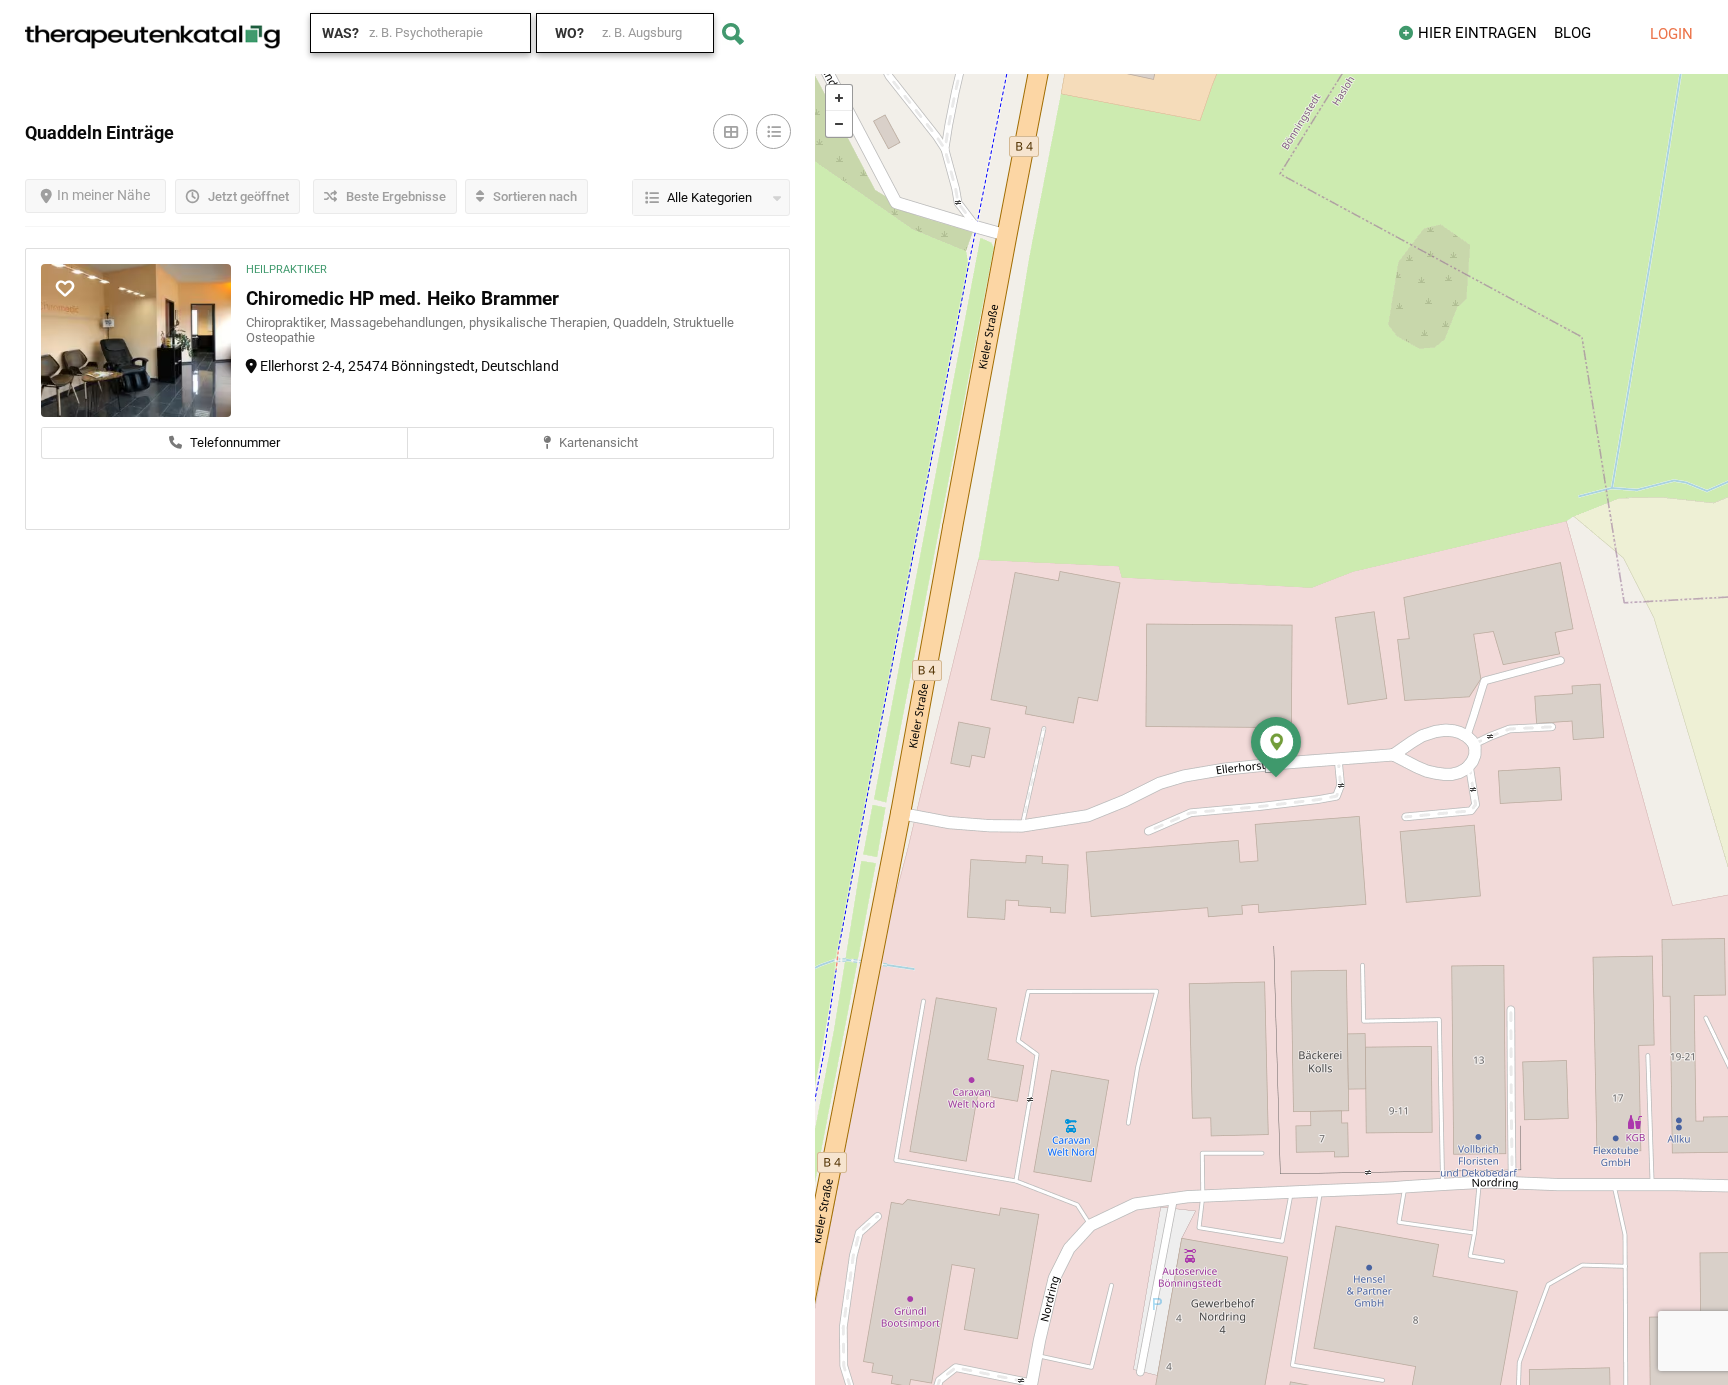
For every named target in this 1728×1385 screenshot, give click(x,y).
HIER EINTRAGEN (1477, 33)
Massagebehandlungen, (399, 322)
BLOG (1572, 33)
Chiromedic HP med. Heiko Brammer (402, 298)
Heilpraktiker (286, 269)
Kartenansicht (597, 442)
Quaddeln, (643, 322)
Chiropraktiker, (288, 322)
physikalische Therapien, (541, 322)
